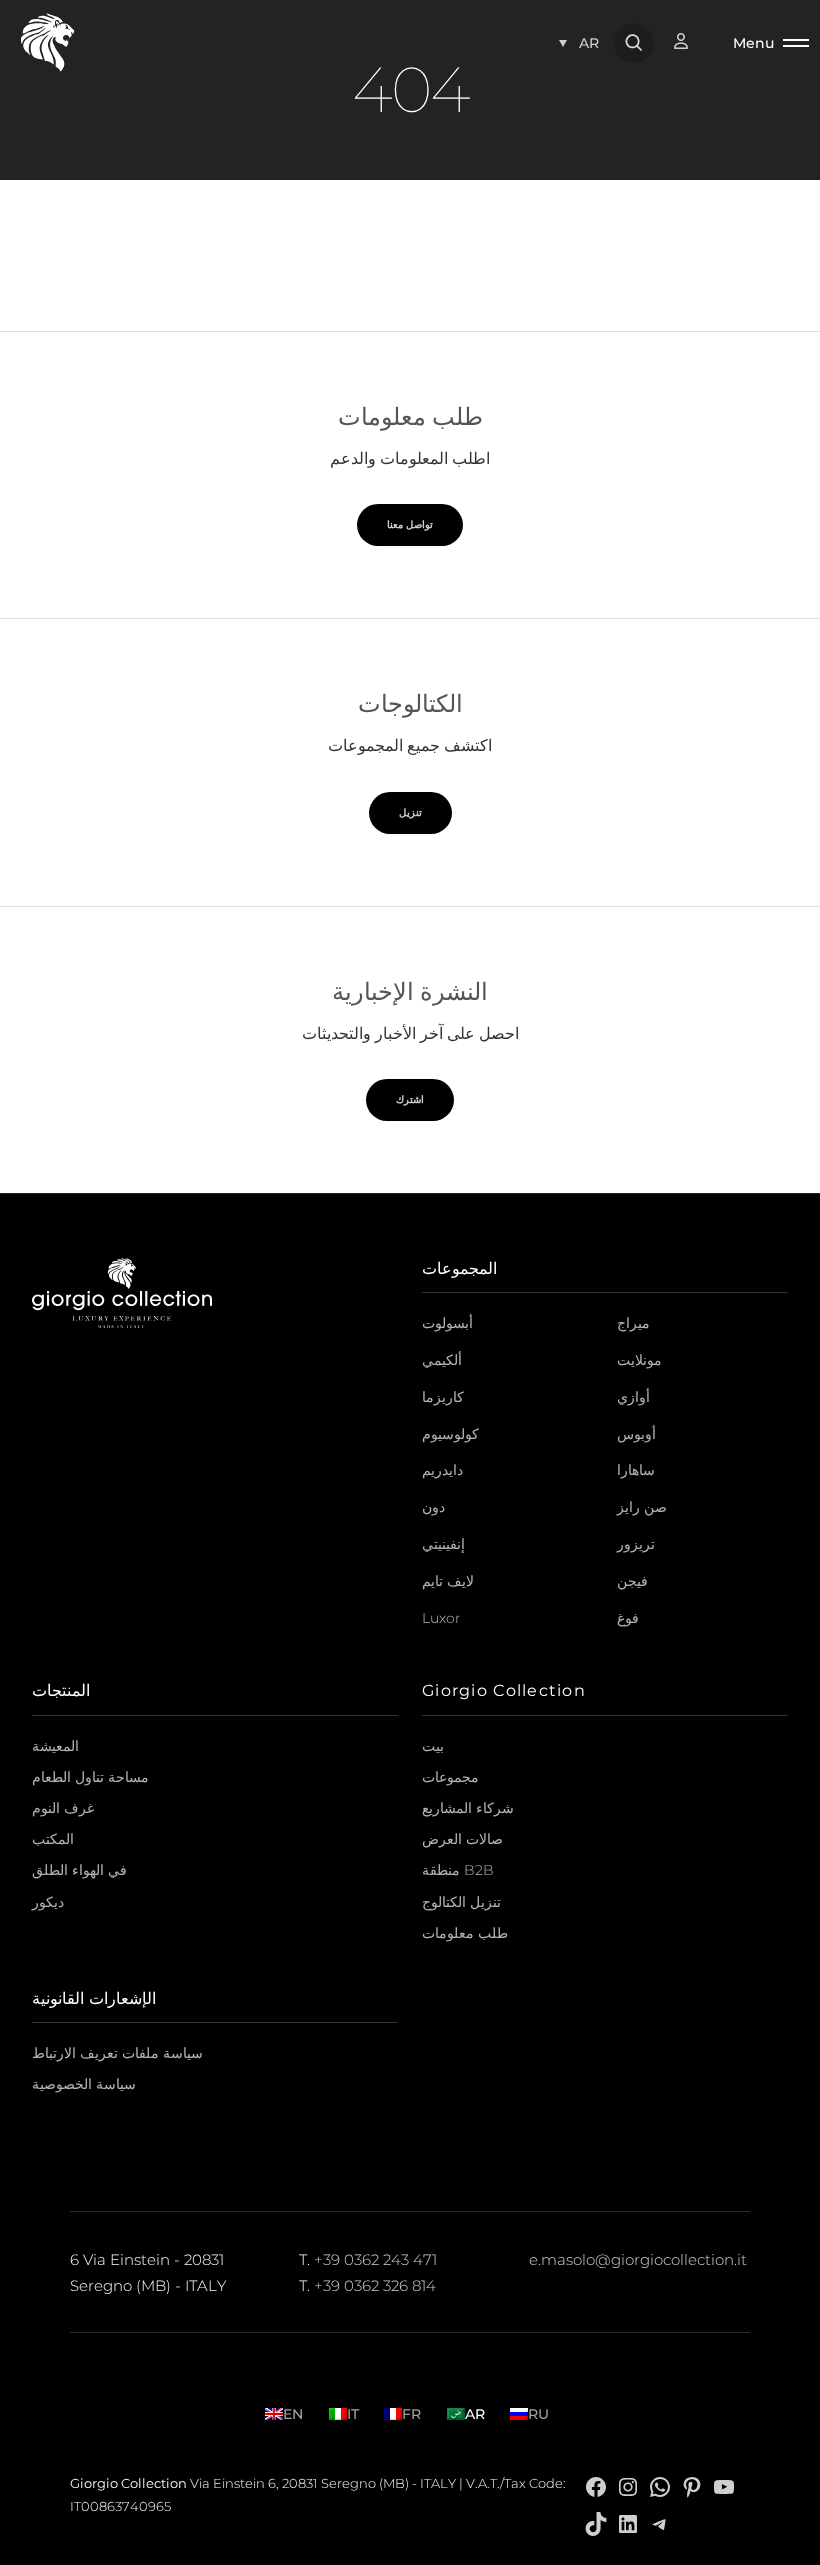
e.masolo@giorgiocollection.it (638, 2260)
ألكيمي (442, 1360)
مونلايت (639, 1360)
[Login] (691, 41)
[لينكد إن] (628, 2522)
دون (433, 1507)
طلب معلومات (465, 1933)
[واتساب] (660, 2485)
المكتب (53, 1839)
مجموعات (450, 1777)
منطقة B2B (458, 1870)
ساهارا (636, 1470)
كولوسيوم (450, 1434)
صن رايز (642, 1507)
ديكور (48, 1902)
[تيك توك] (596, 2522)
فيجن (632, 1581)
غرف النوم (63, 1808)
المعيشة (55, 1746)
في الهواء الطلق (79, 1870)
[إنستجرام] (628, 2485)
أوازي (633, 1397)
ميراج (633, 1323)
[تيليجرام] (660, 2522)
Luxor (441, 1618)
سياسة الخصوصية (84, 2084)
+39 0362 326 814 (375, 2286)
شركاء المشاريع (468, 1808)
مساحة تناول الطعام (90, 1777)
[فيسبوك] (596, 2485)
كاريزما (443, 1397)
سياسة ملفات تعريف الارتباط (117, 2053)
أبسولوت (447, 1323)
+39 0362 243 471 (375, 2260)
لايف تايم (448, 1581)
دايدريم (442, 1470)
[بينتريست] (692, 2485)
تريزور (636, 1544)
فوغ (628, 1618)
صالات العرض (462, 1839)
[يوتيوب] (724, 2485)
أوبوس (636, 1434)
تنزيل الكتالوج (461, 1902)
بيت (433, 1746)
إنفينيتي (443, 1544)
